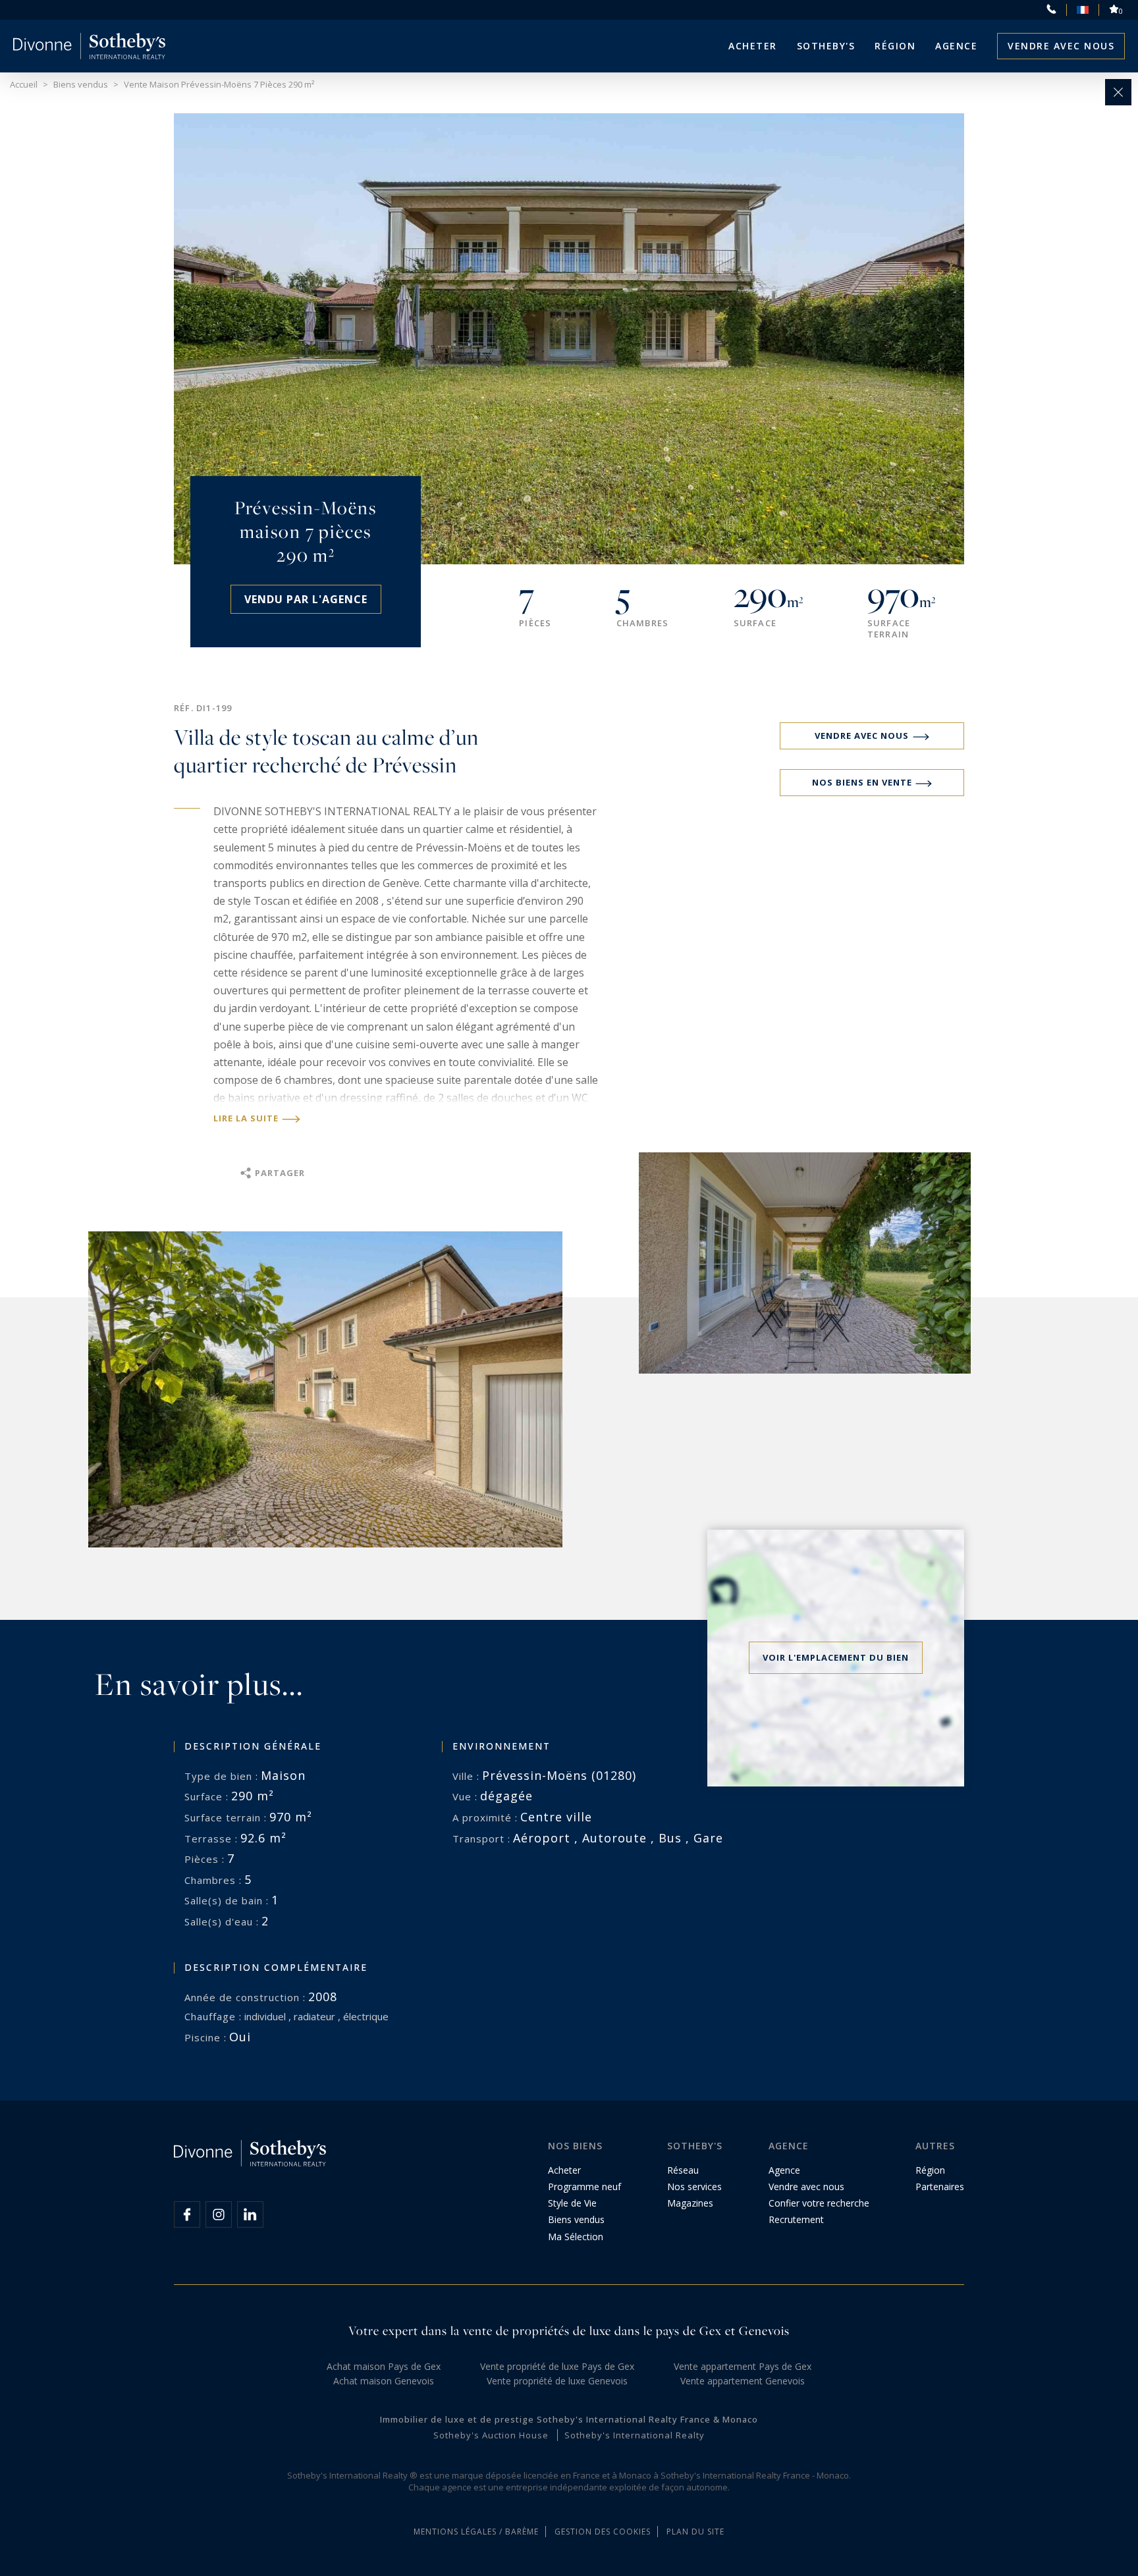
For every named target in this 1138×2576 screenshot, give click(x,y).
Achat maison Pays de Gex (384, 2366)
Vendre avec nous (1061, 46)
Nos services (694, 2187)
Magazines (690, 2203)
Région (895, 46)
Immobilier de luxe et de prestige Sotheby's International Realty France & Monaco (569, 2419)
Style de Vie (572, 2203)
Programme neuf (584, 2187)
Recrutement (796, 2219)
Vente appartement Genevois (743, 2381)
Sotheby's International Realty (635, 2435)
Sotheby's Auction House (491, 2435)
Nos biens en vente (862, 782)
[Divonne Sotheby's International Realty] (89, 46)
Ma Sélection (576, 2237)
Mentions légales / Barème (476, 2532)
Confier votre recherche (819, 2203)
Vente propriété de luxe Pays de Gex (557, 2366)
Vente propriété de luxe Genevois (557, 2381)
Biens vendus (576, 2219)
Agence (956, 46)
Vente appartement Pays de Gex (743, 2366)
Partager (280, 1173)
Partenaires (940, 2187)
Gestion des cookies (603, 2532)
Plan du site (695, 2532)
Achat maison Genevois (384, 2381)
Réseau (683, 2170)
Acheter (753, 46)
